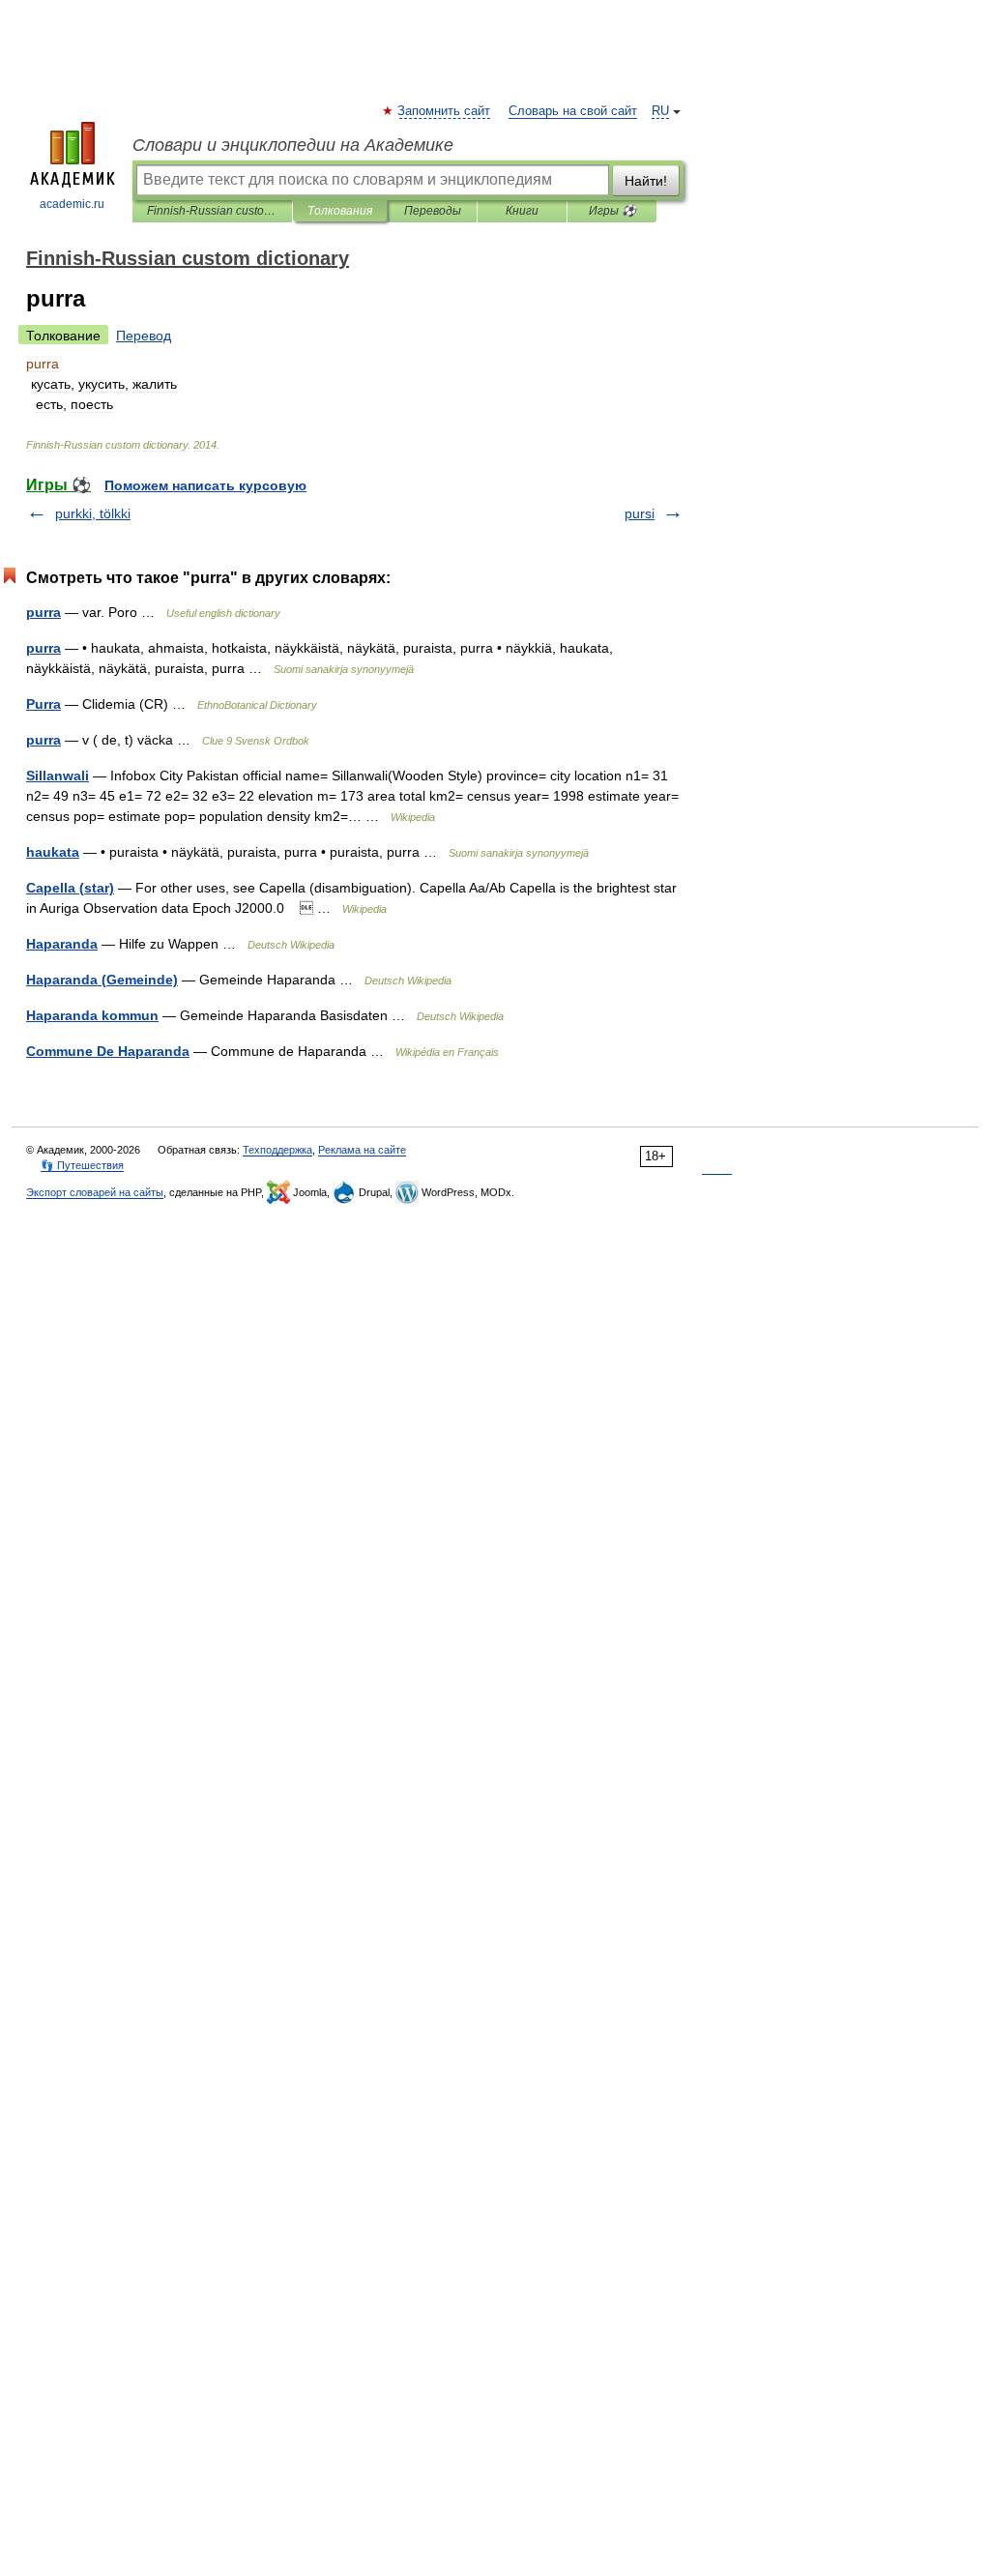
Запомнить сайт (445, 111)
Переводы (433, 211)
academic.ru (72, 204)
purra (44, 612)
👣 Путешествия (82, 1165)
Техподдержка (277, 1150)
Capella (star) (70, 888)
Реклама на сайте (362, 1150)
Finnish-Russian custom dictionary (212, 211)
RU (660, 111)
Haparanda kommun (92, 1015)
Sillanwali (58, 776)
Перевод (144, 336)
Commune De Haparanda (108, 1051)
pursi (640, 513)
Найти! (646, 181)
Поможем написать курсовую (205, 485)
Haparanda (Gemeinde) (102, 980)
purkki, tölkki (93, 513)
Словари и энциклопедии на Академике (293, 145)
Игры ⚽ (612, 211)
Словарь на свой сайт (573, 111)
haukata (53, 852)
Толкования (340, 211)
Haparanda (62, 944)
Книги (522, 211)
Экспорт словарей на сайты (95, 1192)
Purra (44, 704)
